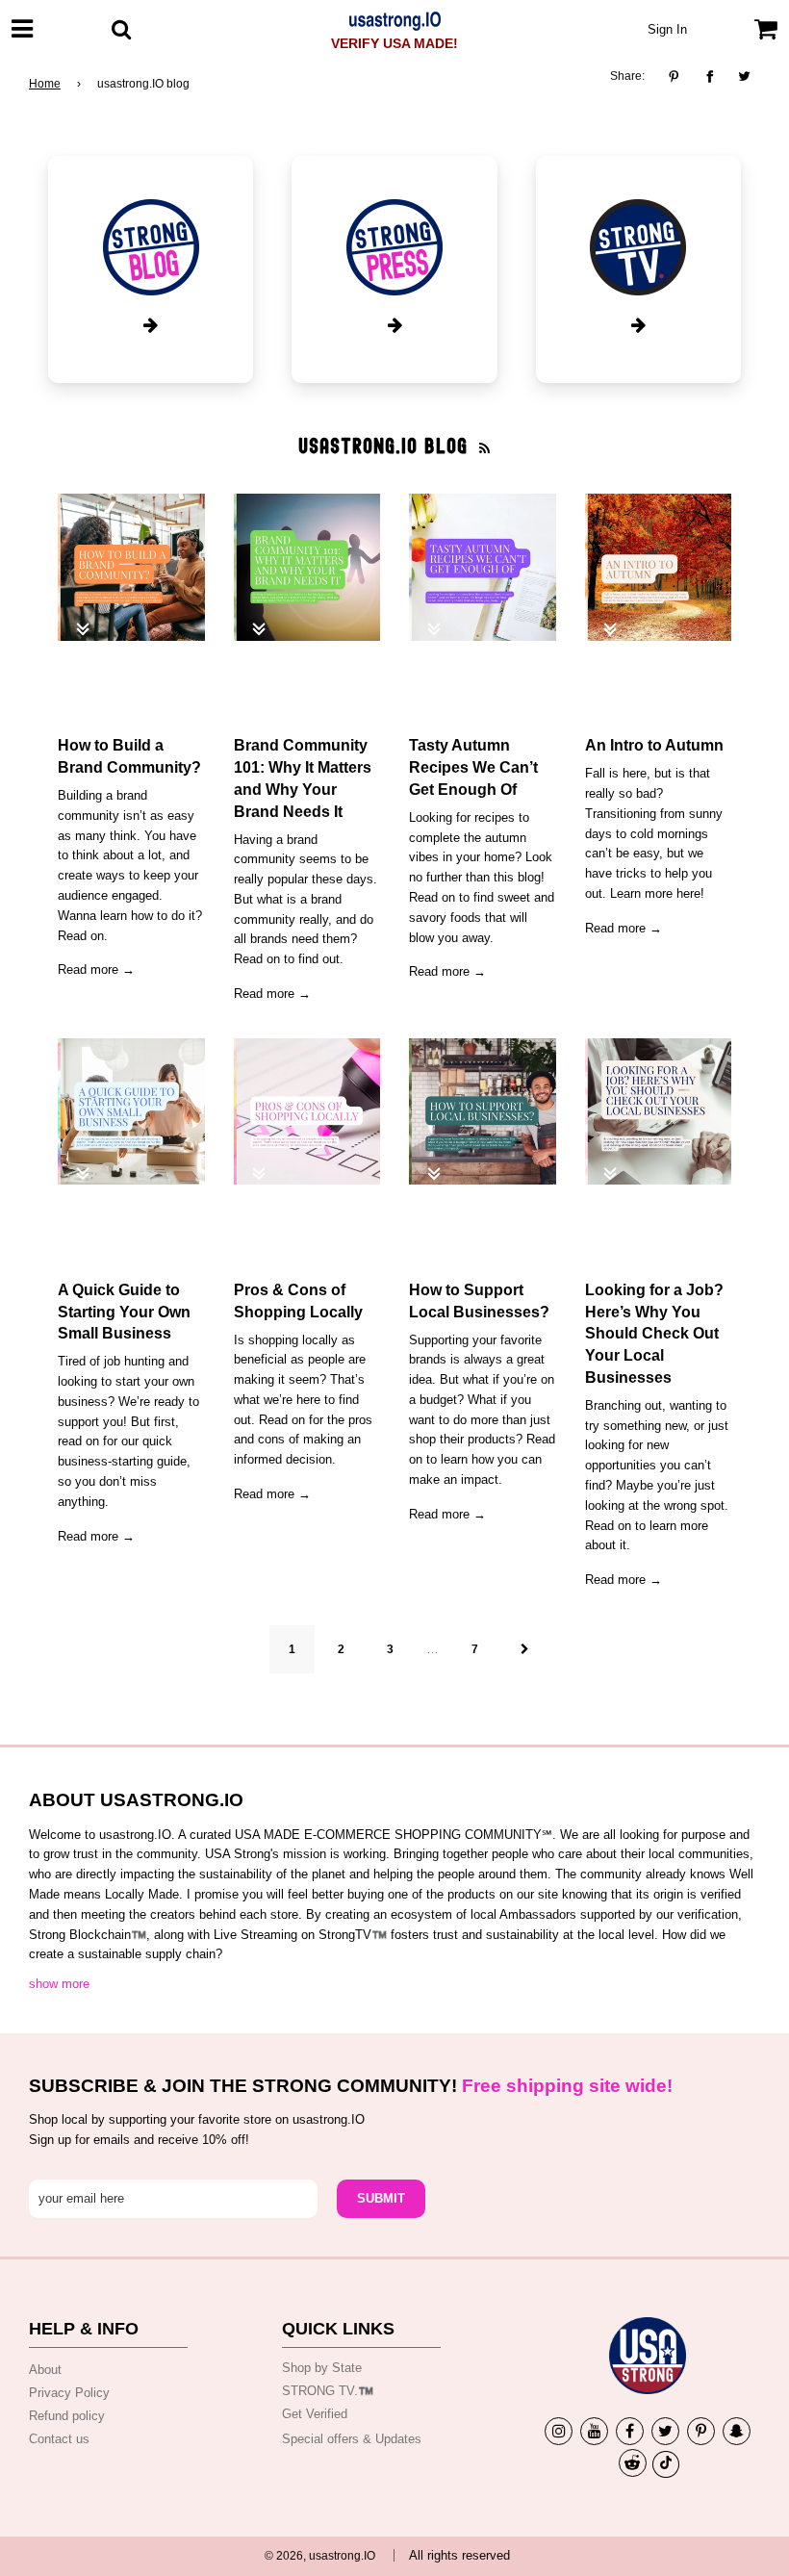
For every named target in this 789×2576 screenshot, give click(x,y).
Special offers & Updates (352, 2439)
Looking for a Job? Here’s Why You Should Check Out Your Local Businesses (654, 1333)
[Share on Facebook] (710, 77)
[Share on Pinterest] (679, 77)
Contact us (59, 2439)
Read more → (96, 969)
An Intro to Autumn (654, 745)
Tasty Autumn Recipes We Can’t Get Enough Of (473, 767)
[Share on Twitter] (745, 77)
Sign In (667, 29)
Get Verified (315, 2414)
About (45, 2370)
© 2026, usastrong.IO (320, 2556)
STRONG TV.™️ (328, 2391)
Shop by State (322, 2368)
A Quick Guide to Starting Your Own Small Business (124, 1312)
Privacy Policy (69, 2393)
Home (45, 84)
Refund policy (67, 2416)
